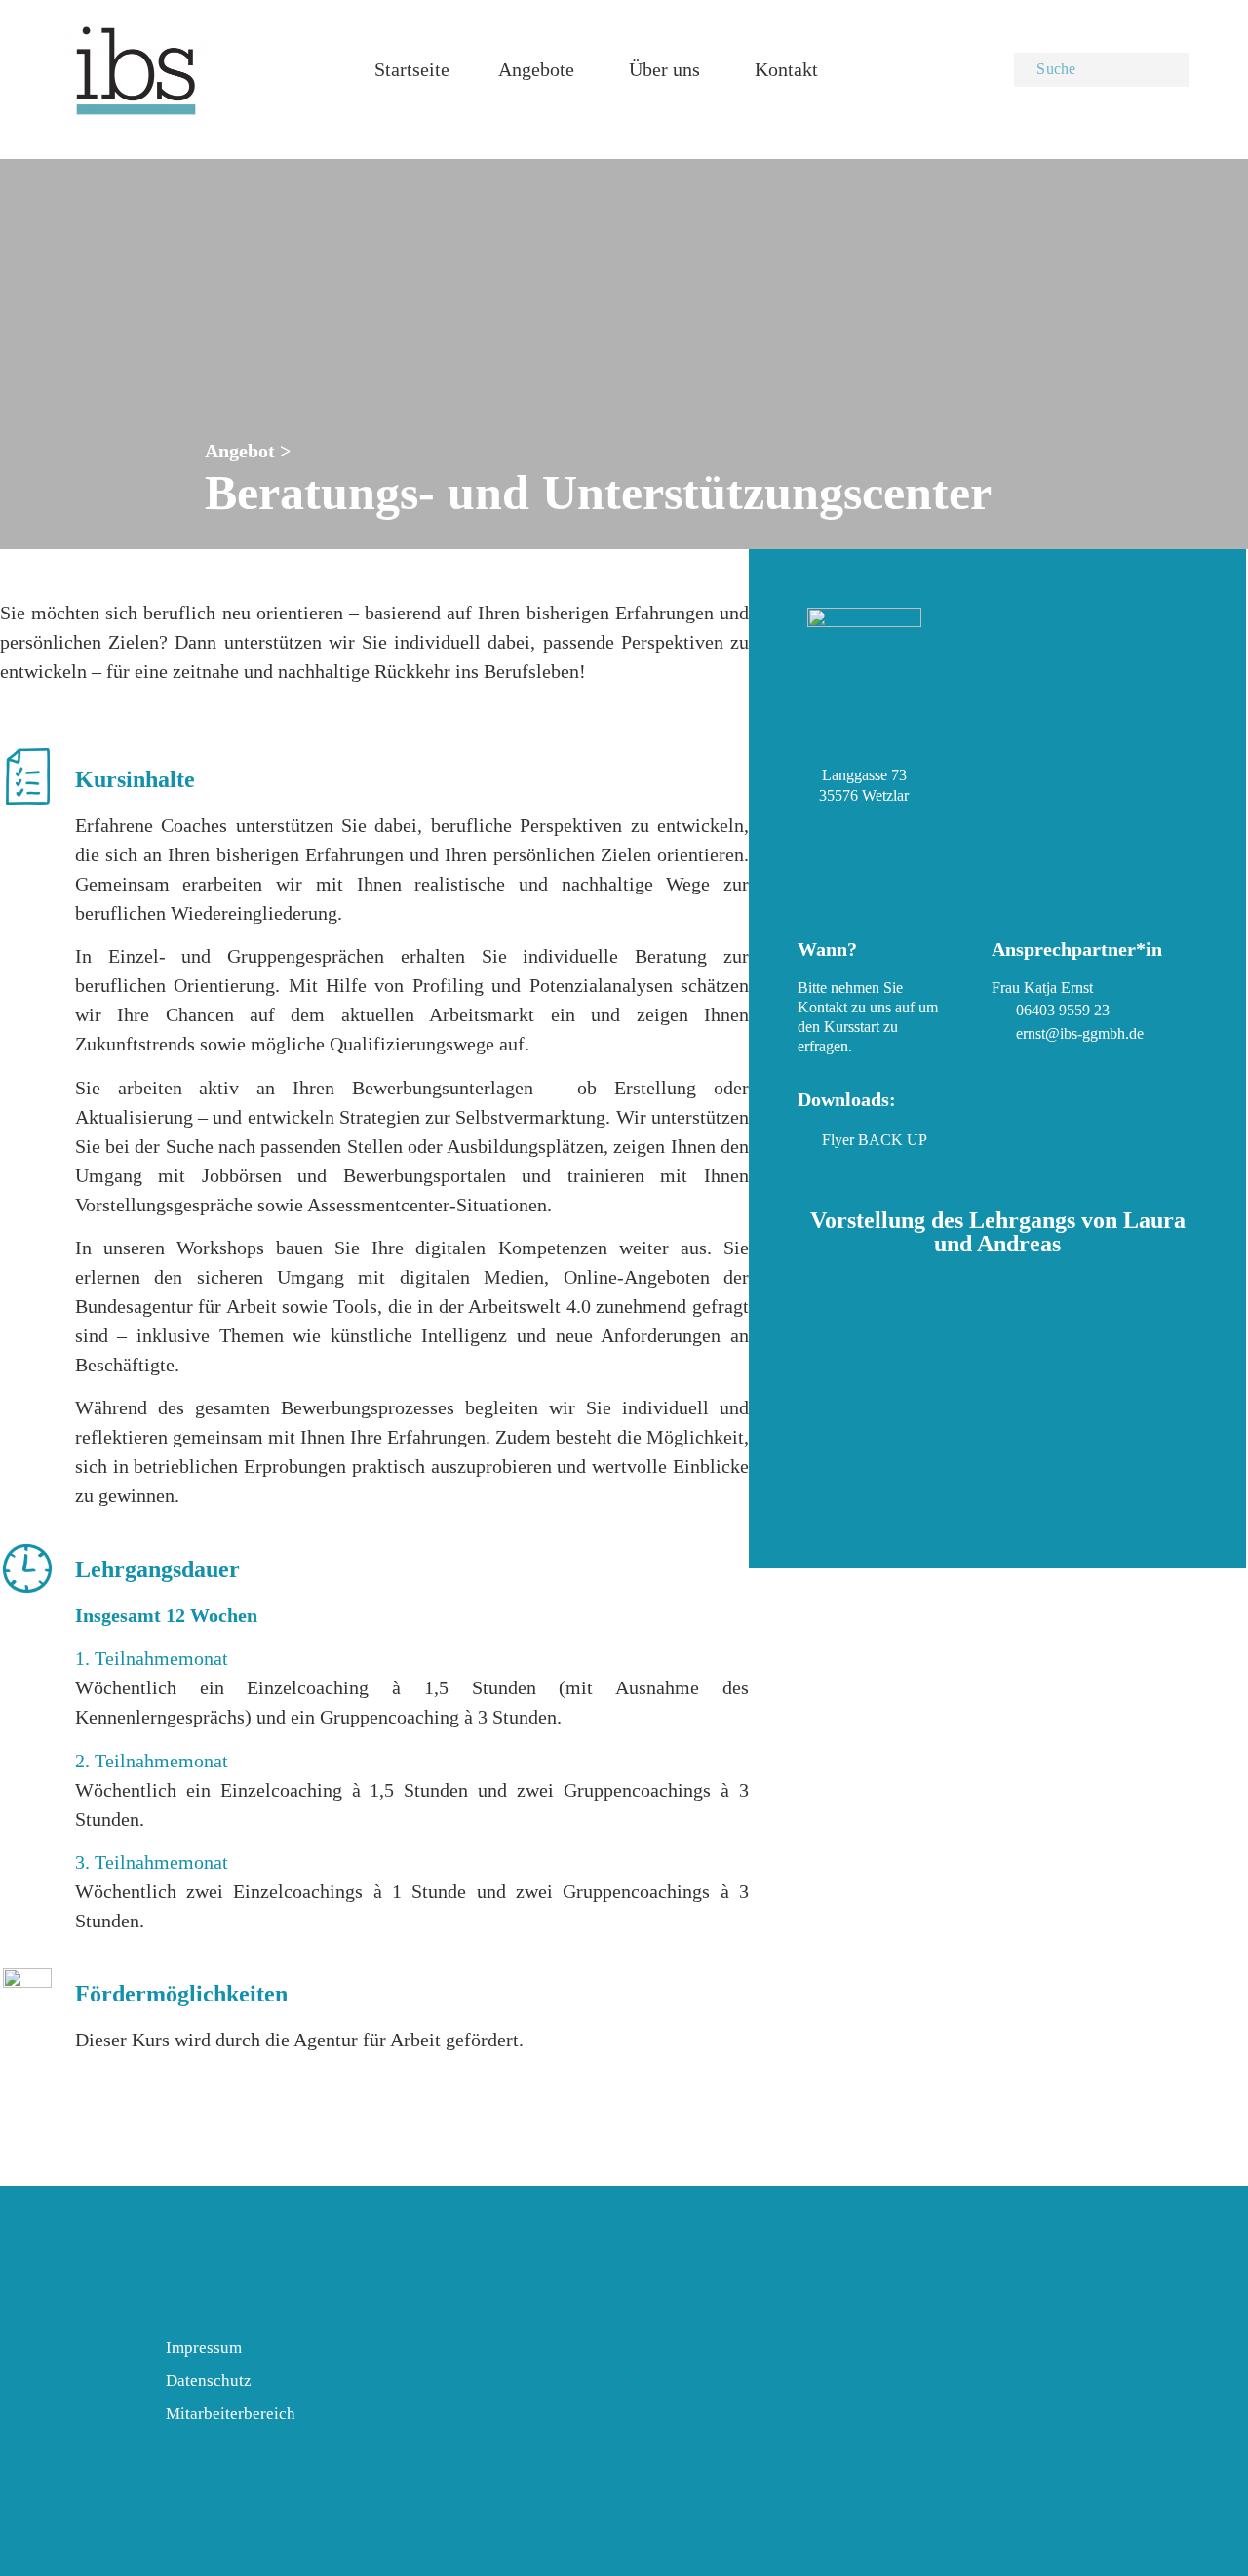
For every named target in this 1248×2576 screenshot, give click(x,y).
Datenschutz (209, 2380)
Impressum (204, 2347)
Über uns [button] (664, 69)
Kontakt (786, 69)
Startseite (412, 69)
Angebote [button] (536, 69)
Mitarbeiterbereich (231, 2414)
